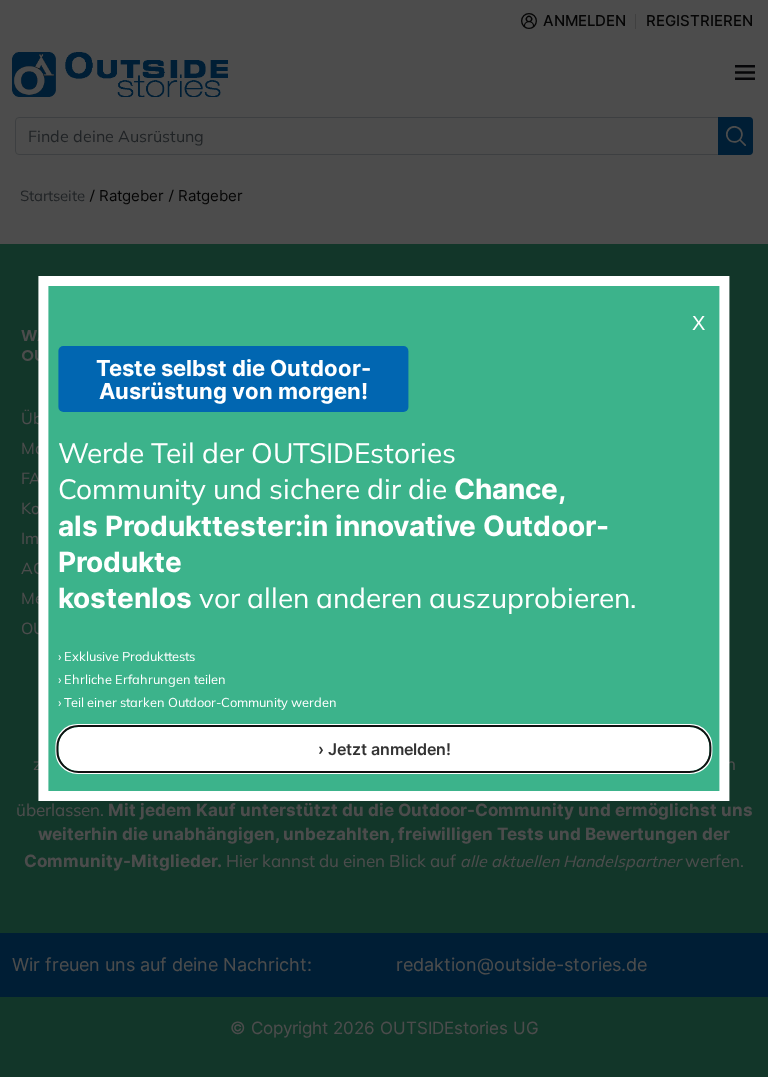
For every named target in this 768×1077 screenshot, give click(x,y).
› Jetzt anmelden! (384, 749)
